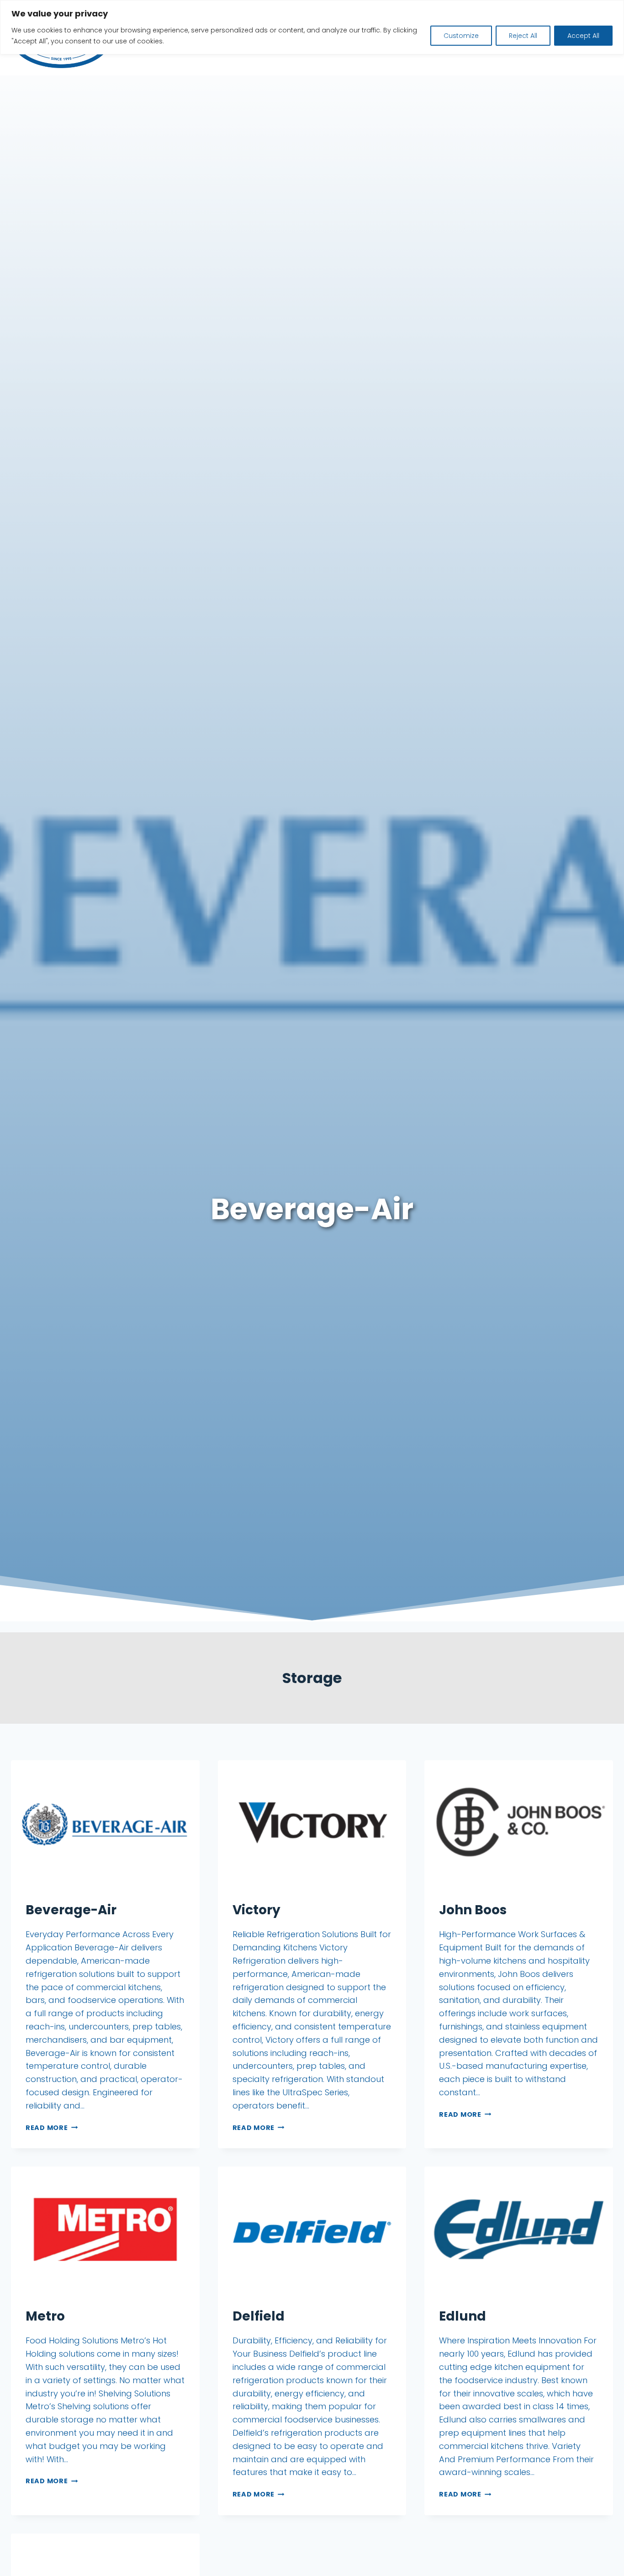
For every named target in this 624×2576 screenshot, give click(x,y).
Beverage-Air (71, 1910)
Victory (256, 1910)
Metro (45, 2316)
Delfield (259, 2316)
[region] (312, 27)
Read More (52, 2128)
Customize (461, 36)
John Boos (473, 1910)
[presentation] (105, 1823)
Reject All (523, 36)
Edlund (463, 2316)
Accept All (583, 36)
